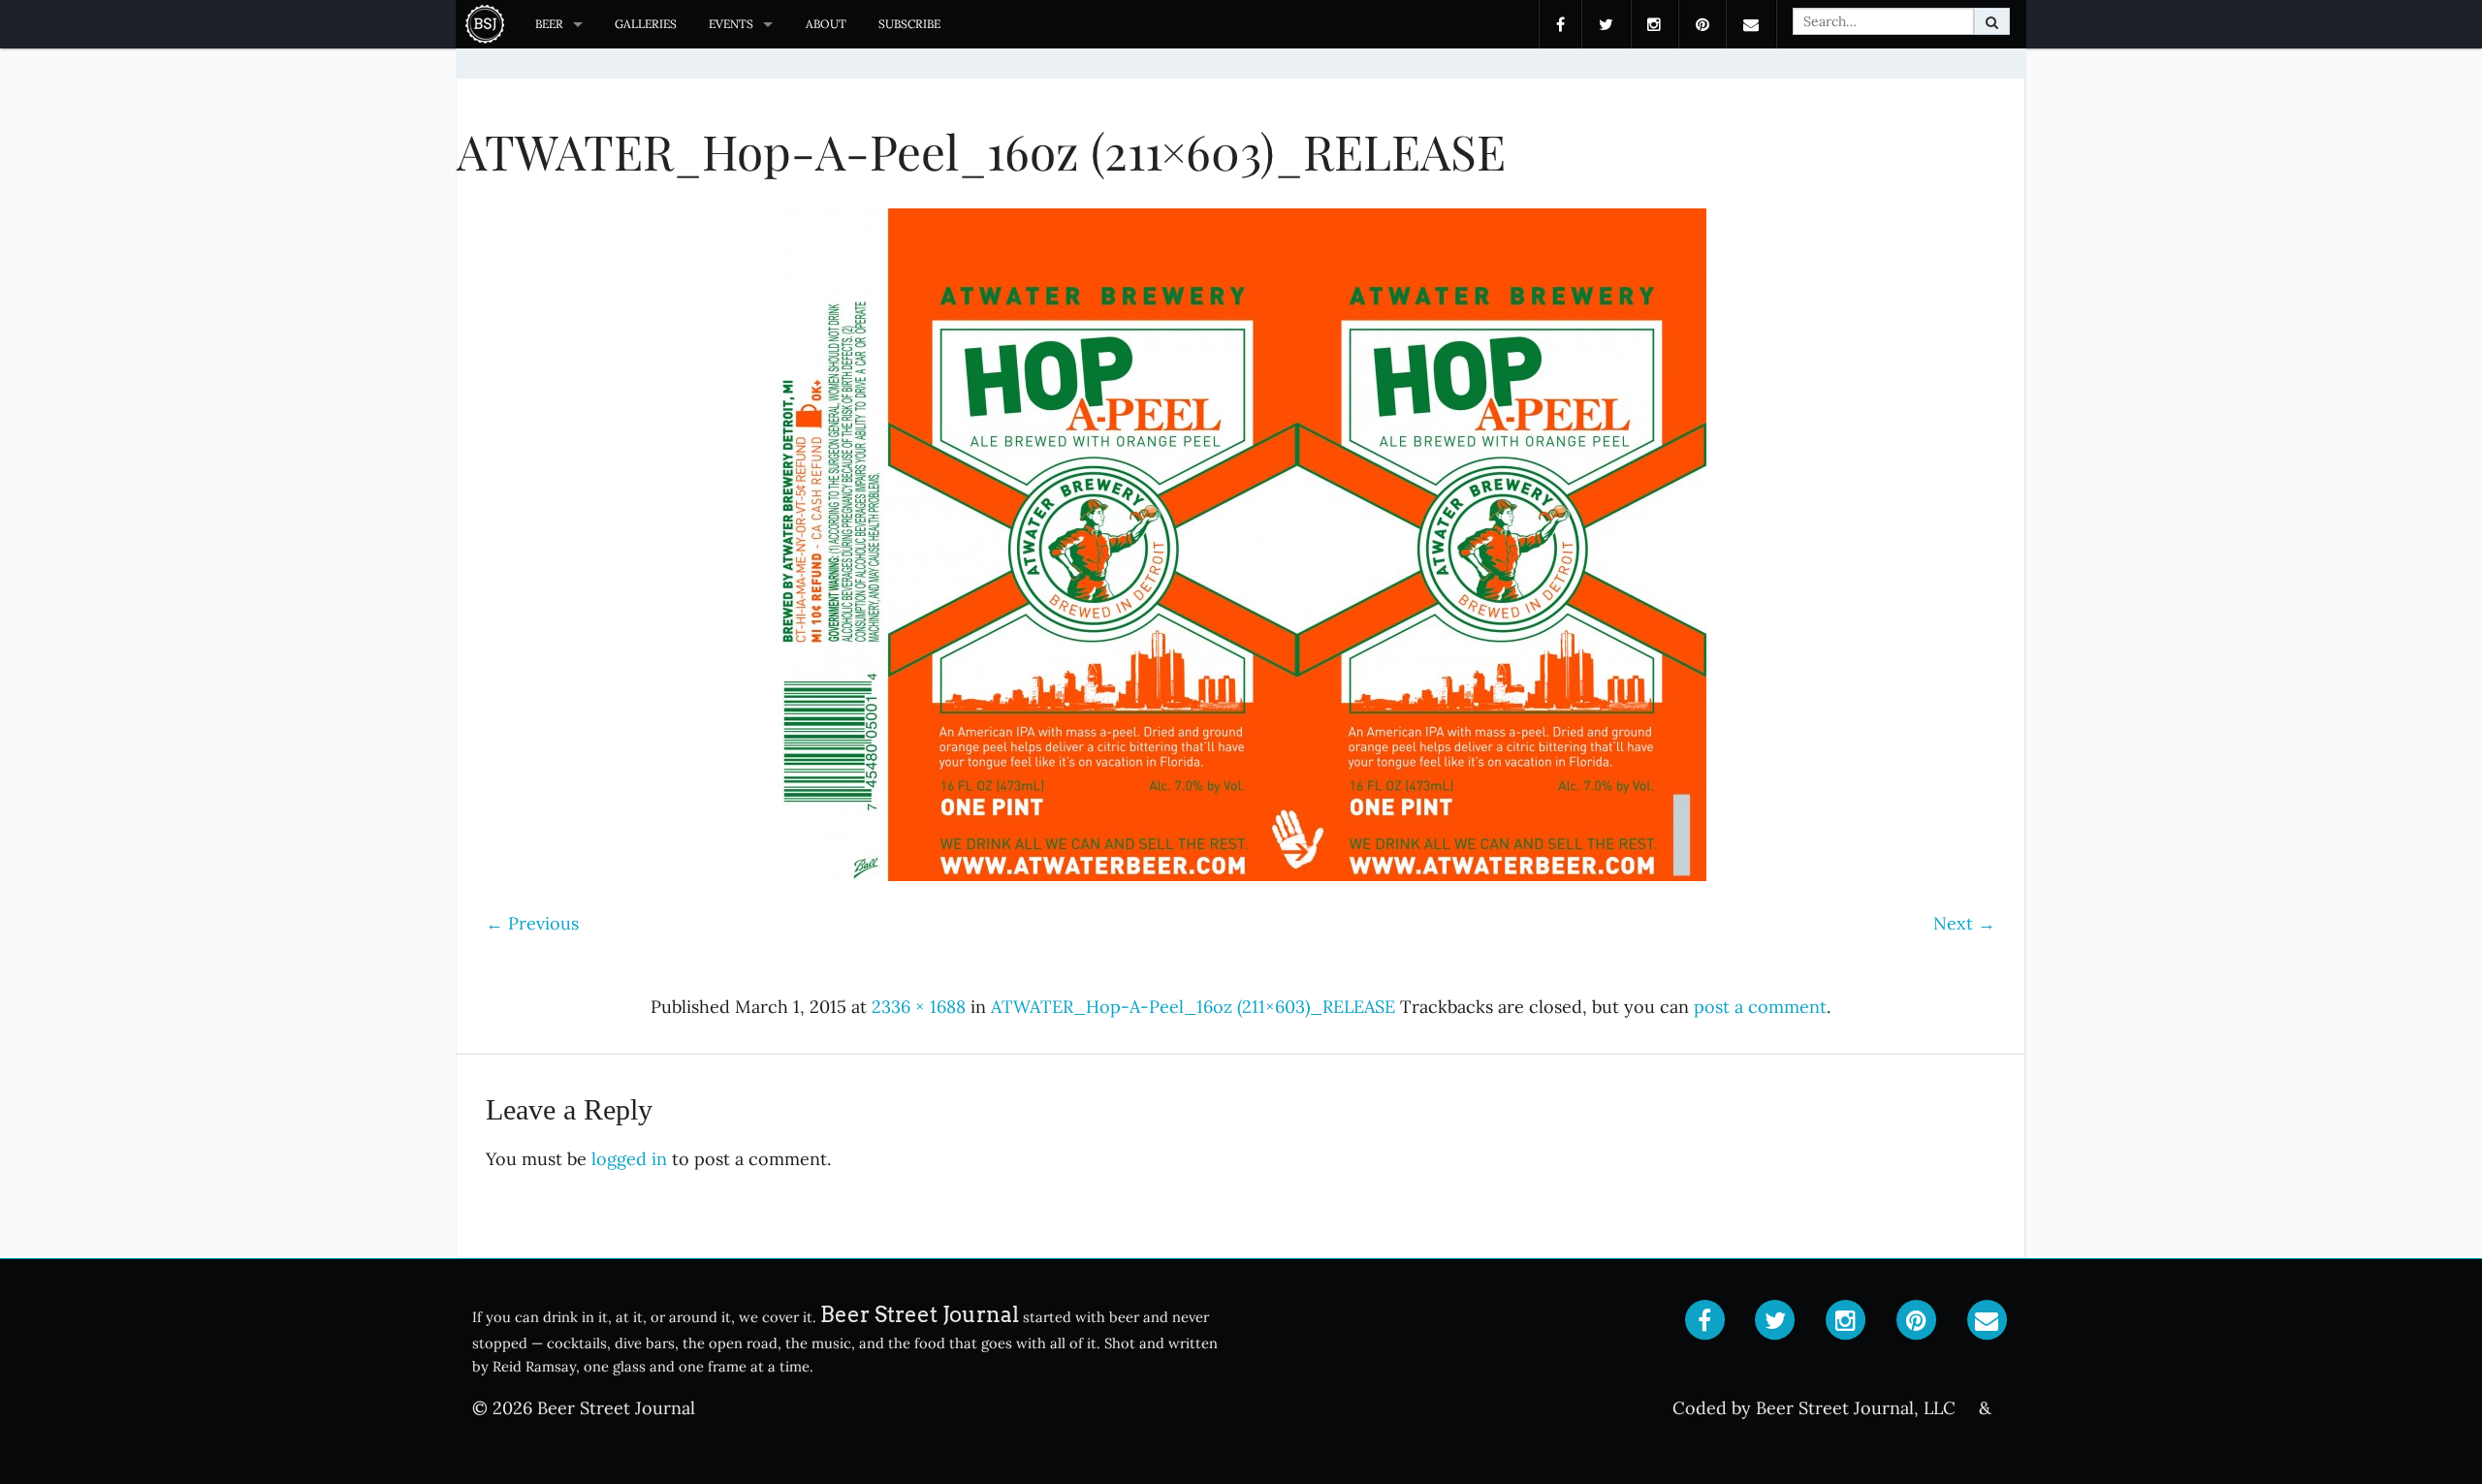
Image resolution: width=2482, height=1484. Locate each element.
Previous (532, 923)
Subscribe (909, 24)
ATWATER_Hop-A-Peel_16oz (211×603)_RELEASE (1193, 1007)
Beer (549, 24)
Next (1964, 923)
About (826, 24)
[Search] (1992, 21)
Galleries (646, 24)
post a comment (1760, 1007)
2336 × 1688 (919, 1007)
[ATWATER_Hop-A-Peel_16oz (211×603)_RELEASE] (1241, 545)
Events (731, 24)
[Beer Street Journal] (487, 24)
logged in (629, 1159)
